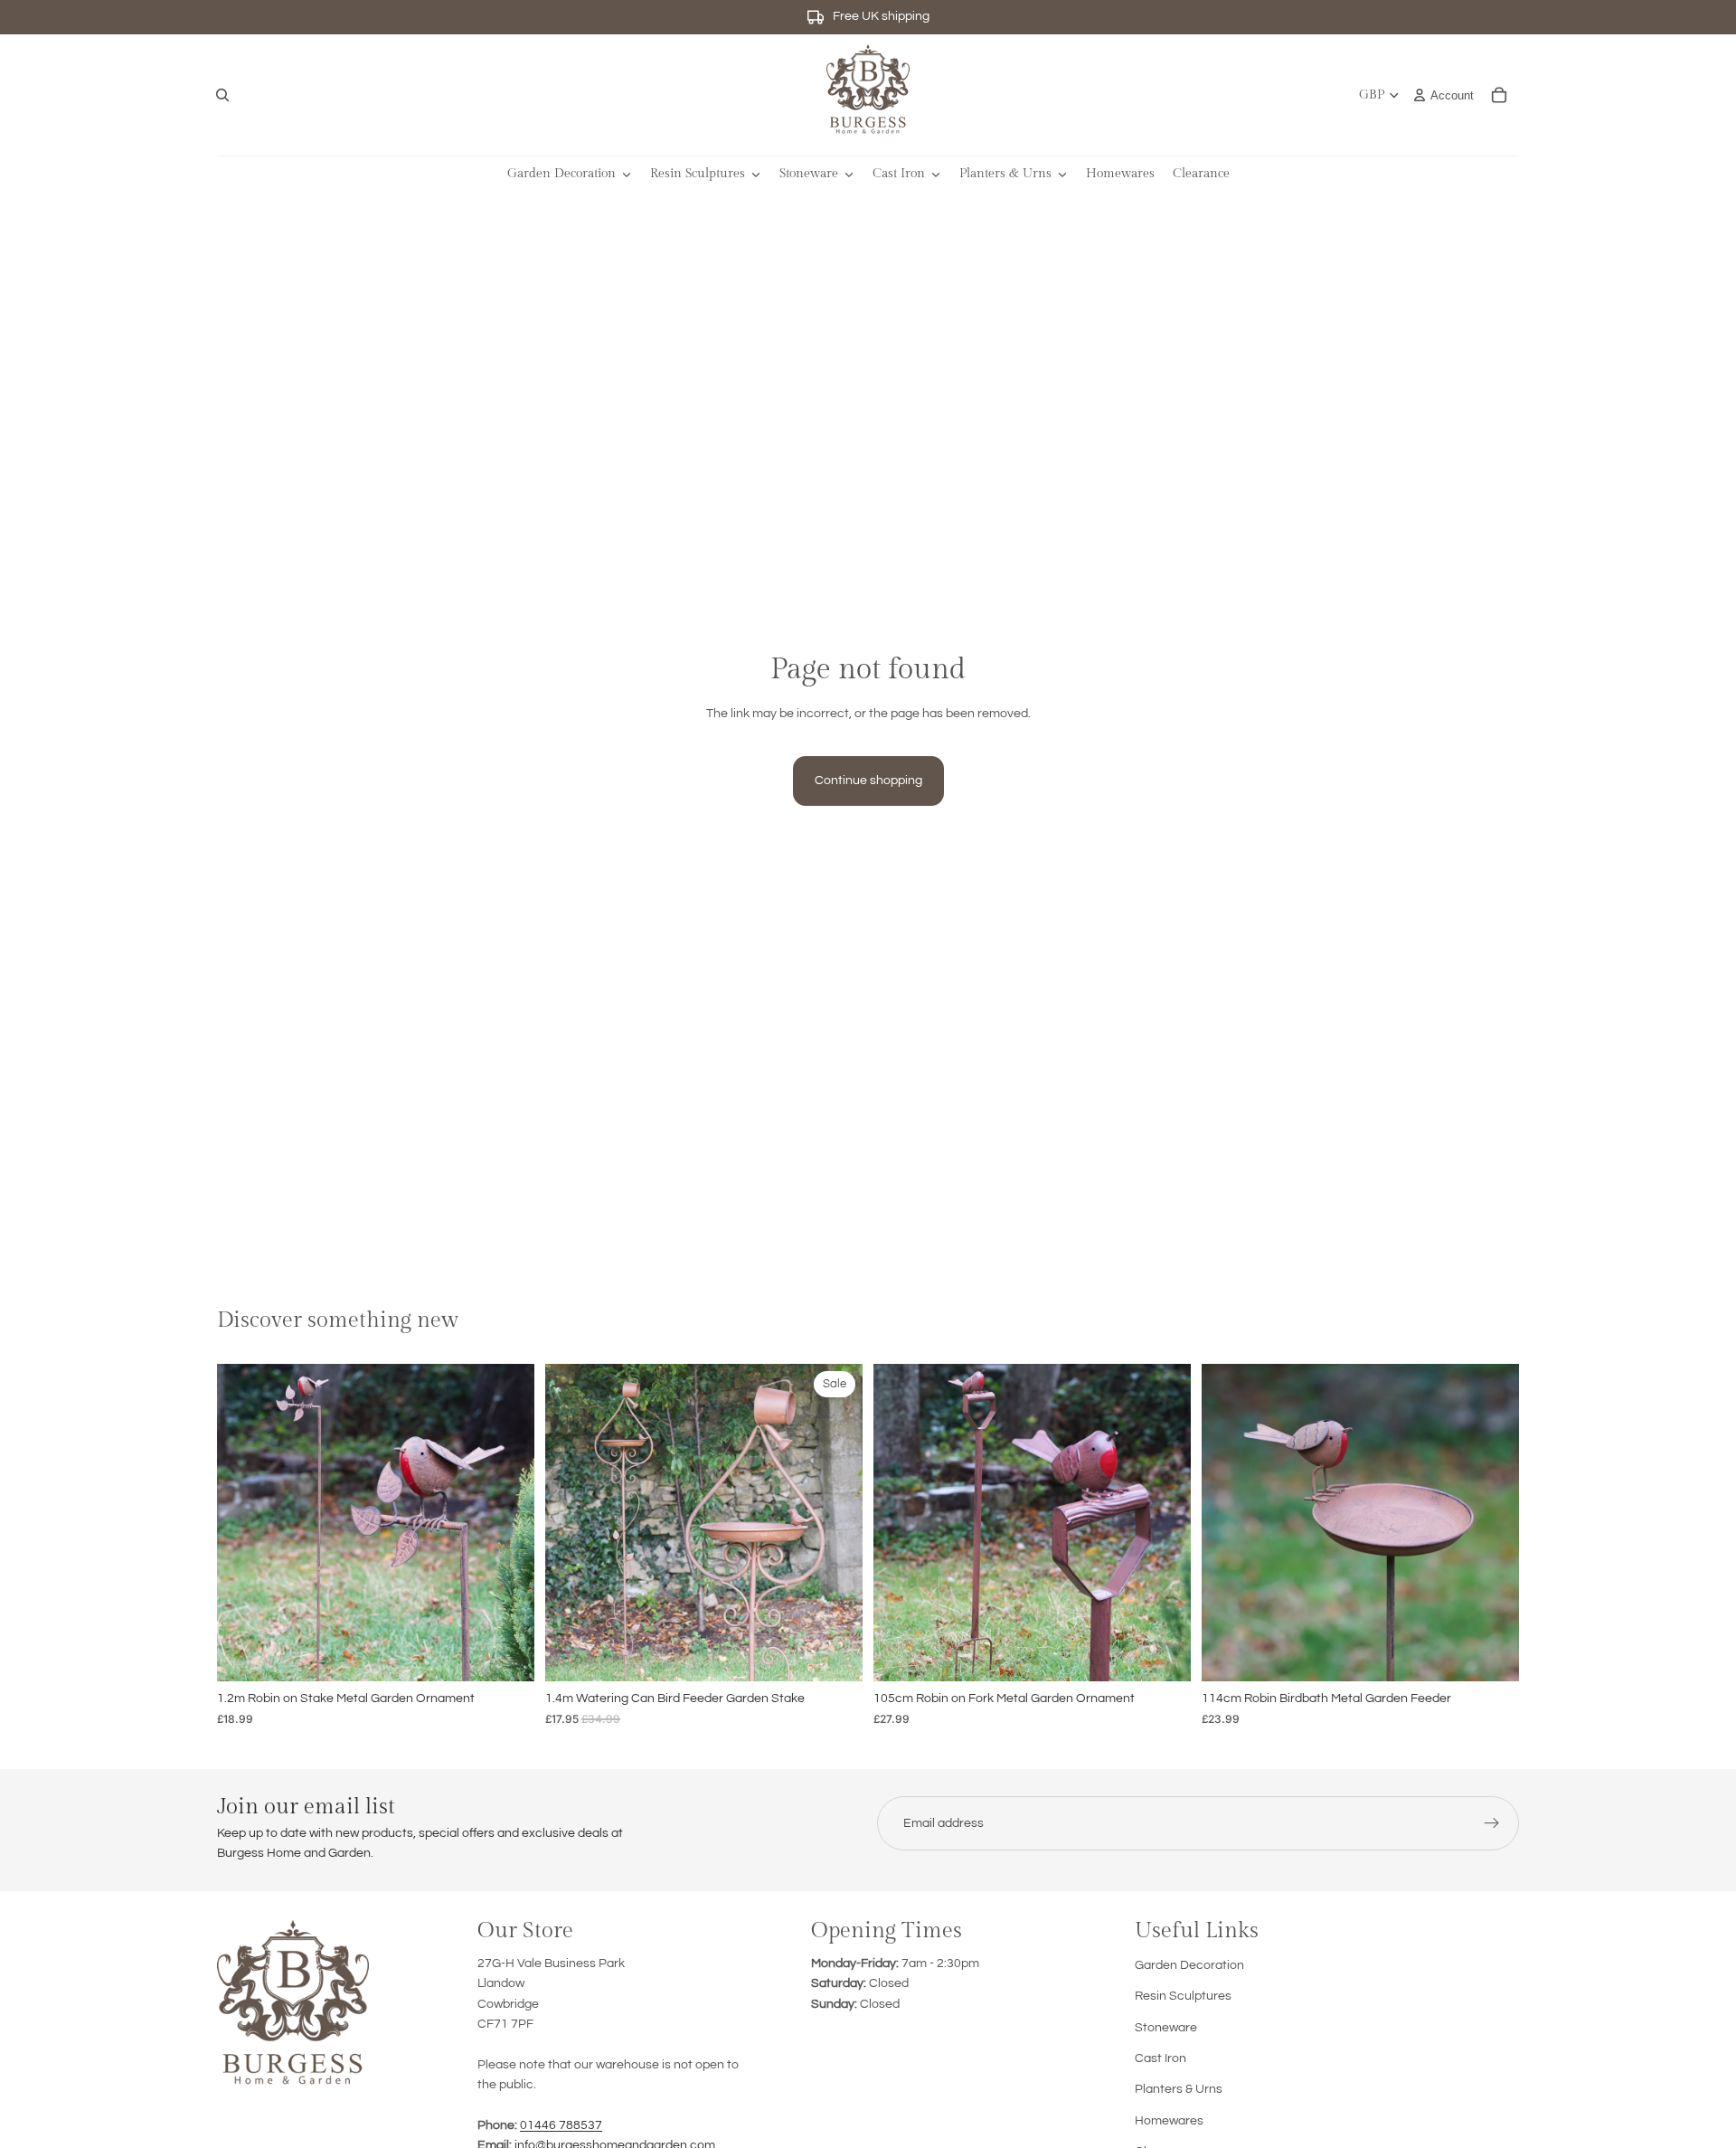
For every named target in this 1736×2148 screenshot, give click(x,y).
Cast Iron (1160, 2058)
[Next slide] (507, 1523)
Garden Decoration (1189, 1965)
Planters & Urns (1179, 2089)
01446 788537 (561, 2125)
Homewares (1169, 2121)
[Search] (222, 95)
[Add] (506, 1653)
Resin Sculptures (1183, 1996)
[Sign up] (1492, 1823)
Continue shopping (868, 781)
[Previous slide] (244, 1523)
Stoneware (1166, 2028)
